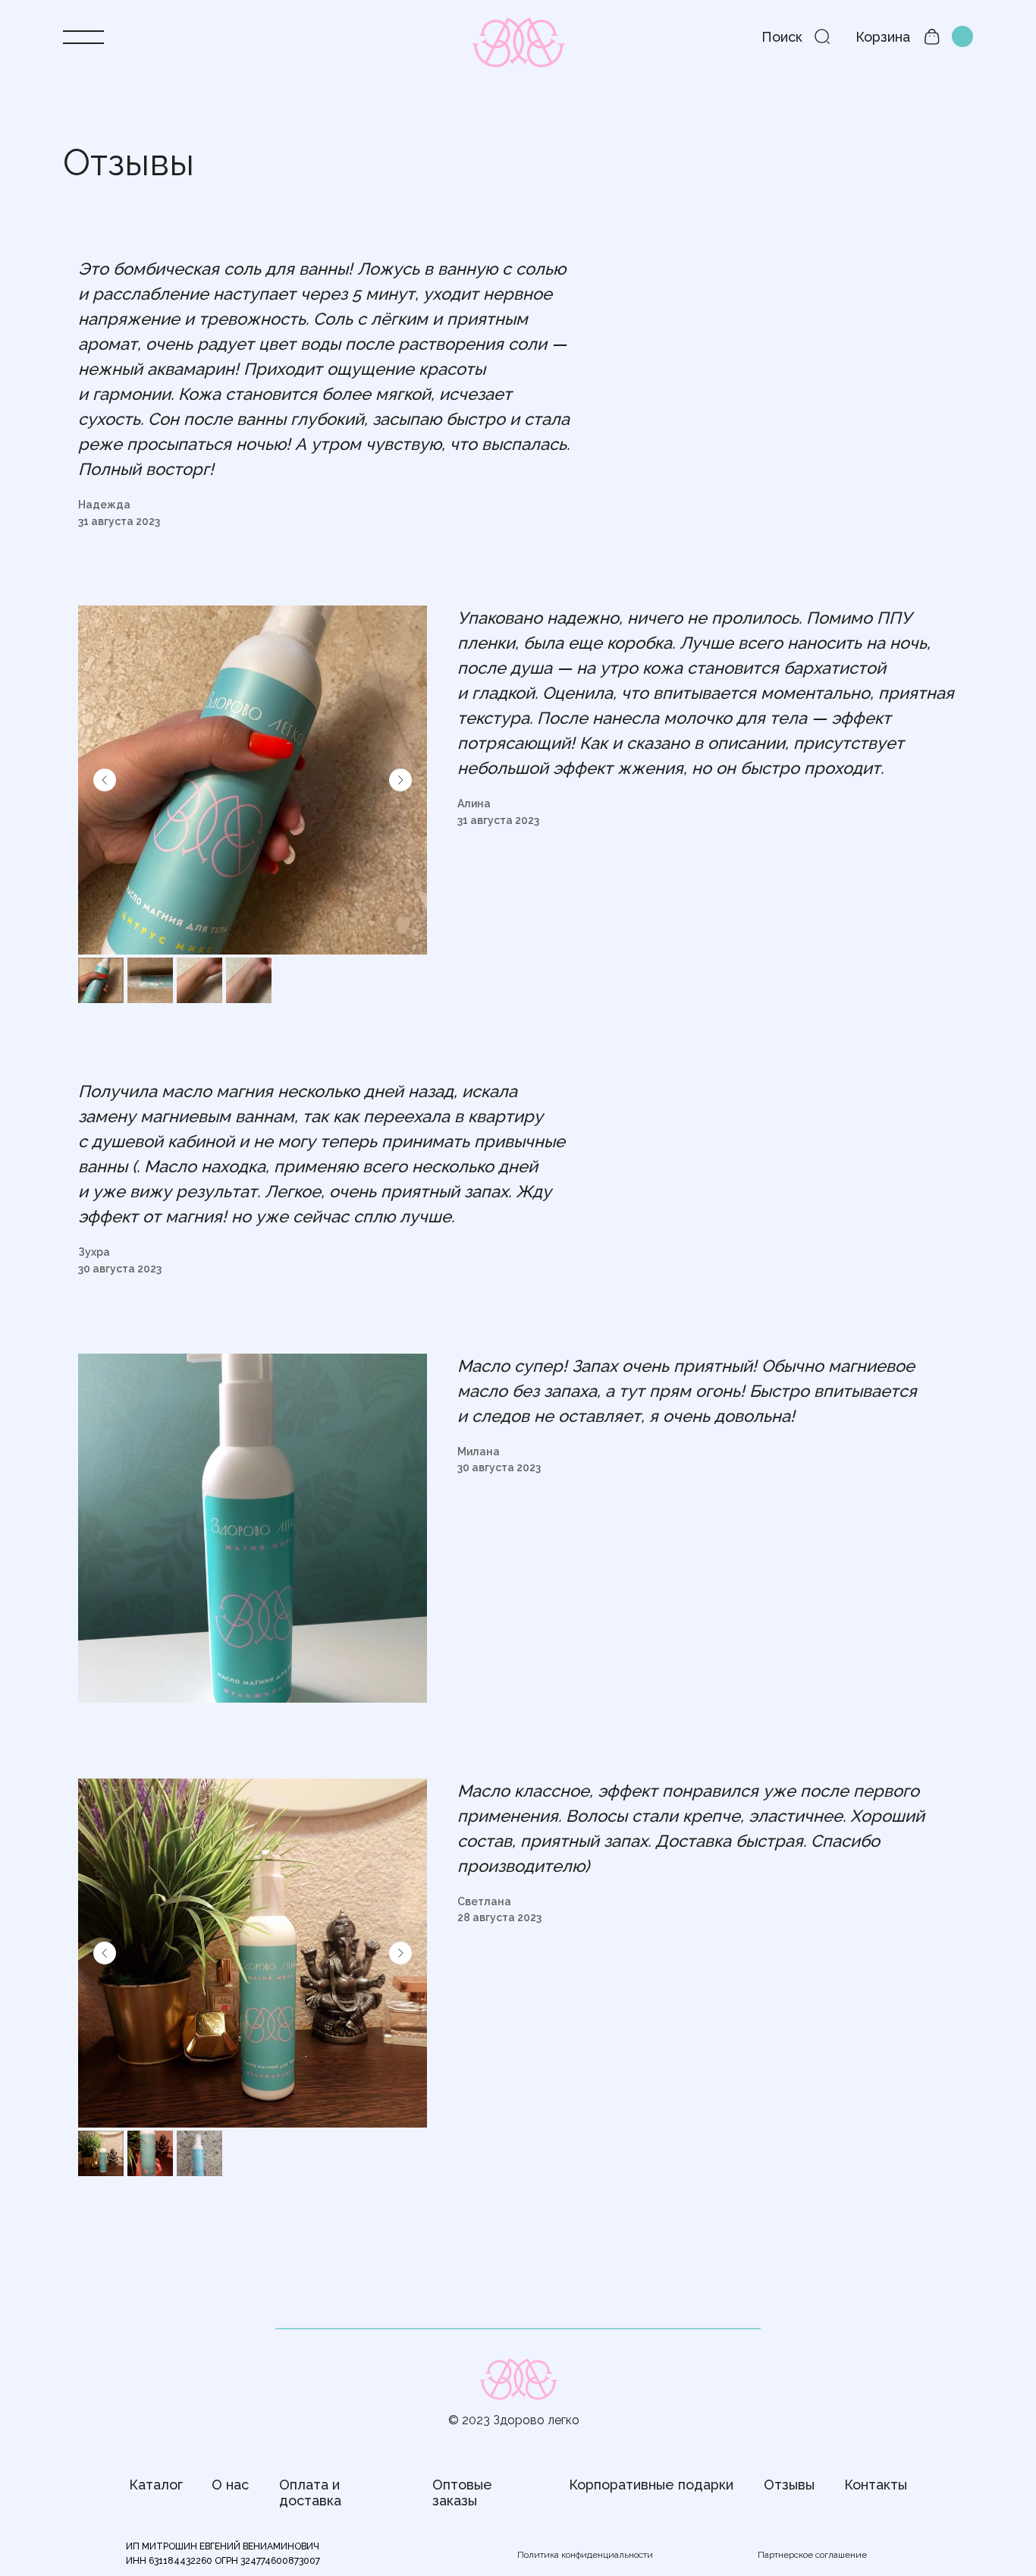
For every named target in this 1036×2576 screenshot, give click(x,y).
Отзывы (789, 2485)
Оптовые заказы (462, 2493)
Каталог (156, 2485)
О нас (230, 2485)
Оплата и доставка (310, 2493)
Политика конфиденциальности (585, 2555)
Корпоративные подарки (651, 2485)
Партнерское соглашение (812, 2555)
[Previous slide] (105, 780)
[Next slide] (400, 780)
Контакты (876, 2485)
